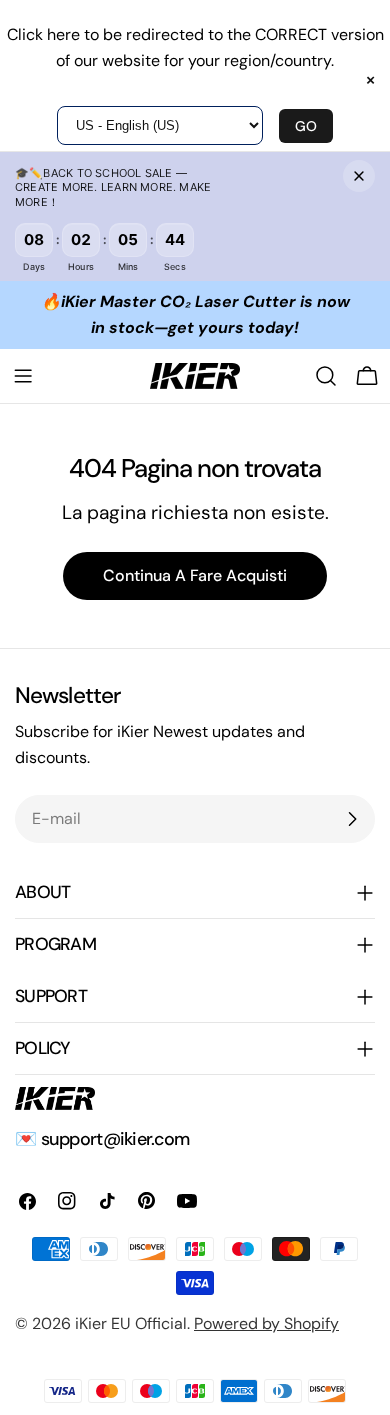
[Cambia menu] (23, 376)
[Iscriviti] (352, 819)
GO (306, 126)
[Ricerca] (326, 376)
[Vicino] (359, 176)
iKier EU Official (131, 1323)
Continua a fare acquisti (195, 575)
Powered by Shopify (266, 1323)
